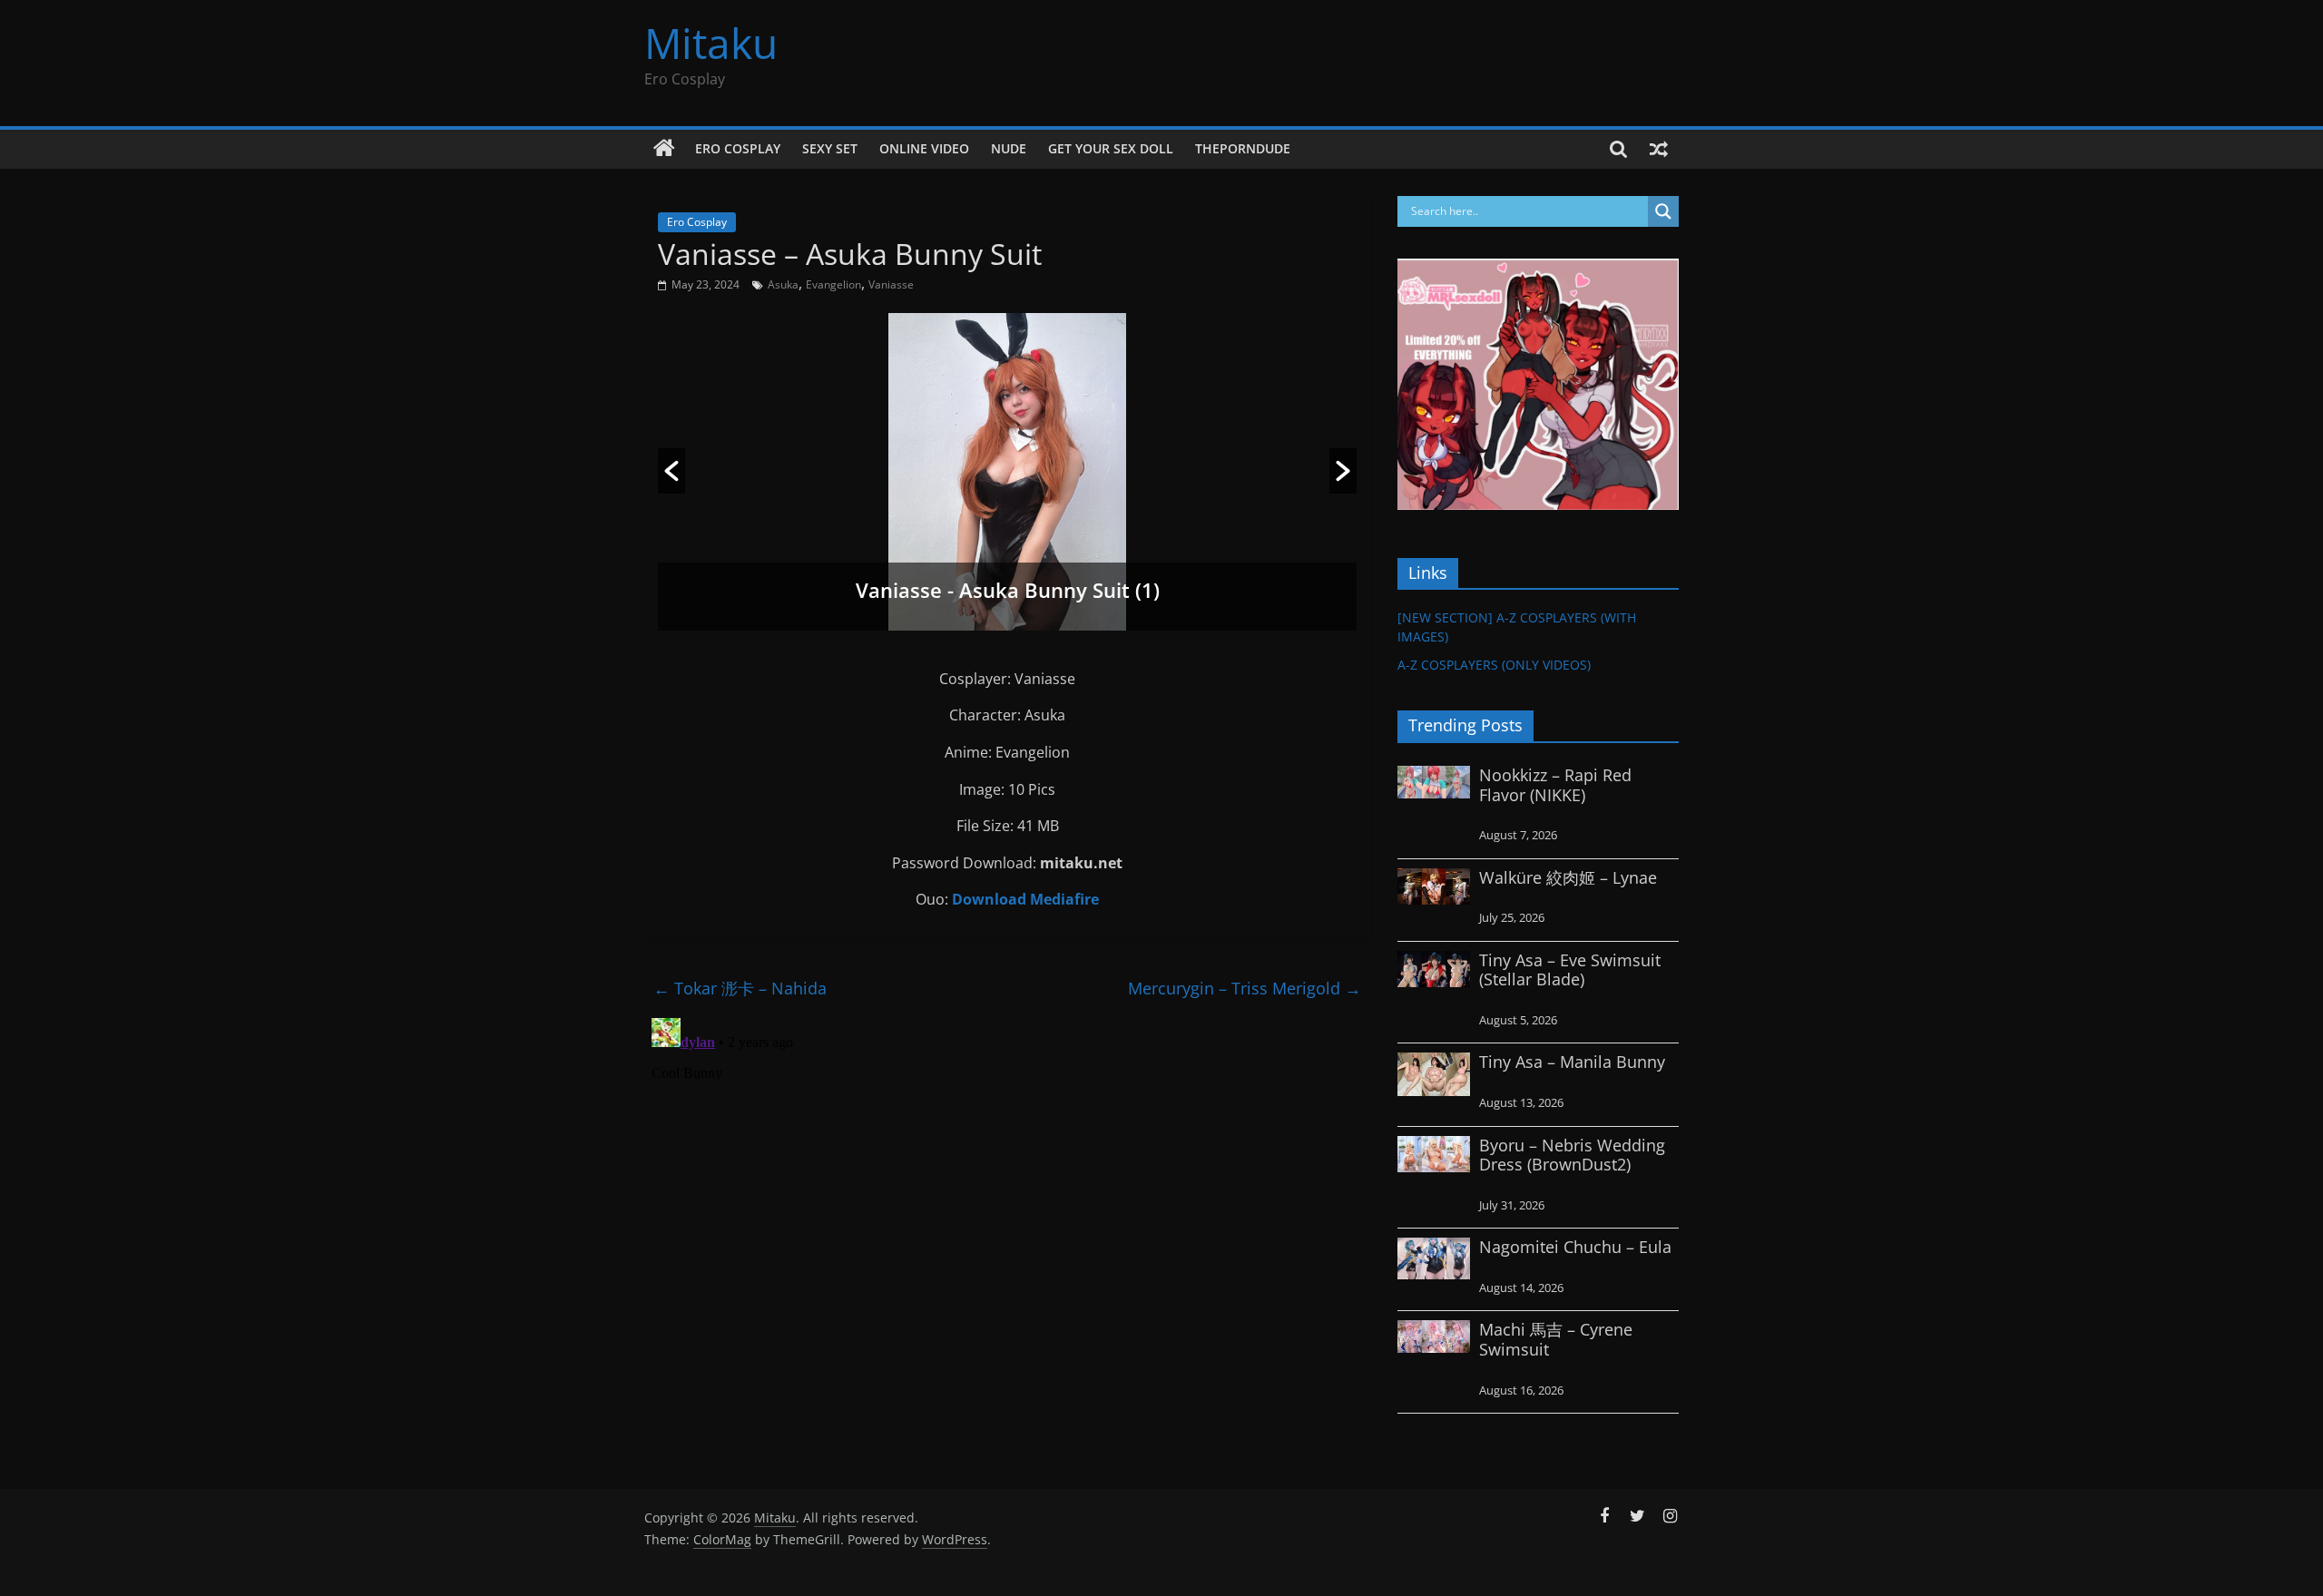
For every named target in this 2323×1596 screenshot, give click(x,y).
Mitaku (711, 43)
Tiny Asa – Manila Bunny (1572, 1062)
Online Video (924, 148)
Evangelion (833, 284)
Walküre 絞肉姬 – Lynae (1568, 877)
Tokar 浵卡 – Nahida (740, 988)
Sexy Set (830, 148)
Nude (1009, 148)
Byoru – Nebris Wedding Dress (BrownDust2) (1572, 1155)
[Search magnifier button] (1663, 211)
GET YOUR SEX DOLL (1111, 148)
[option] (1007, 472)
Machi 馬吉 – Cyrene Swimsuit (1556, 1339)
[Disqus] (1007, 1238)
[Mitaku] (664, 149)
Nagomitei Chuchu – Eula (1575, 1247)
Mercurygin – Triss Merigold (1245, 988)
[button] (671, 471)
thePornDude (1243, 148)
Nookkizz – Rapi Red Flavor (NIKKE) (1555, 785)
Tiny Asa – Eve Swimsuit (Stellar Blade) (1570, 970)
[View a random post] (1659, 149)
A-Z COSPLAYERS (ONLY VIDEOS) (1494, 665)
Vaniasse (891, 284)
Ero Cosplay (738, 148)
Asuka (783, 284)
